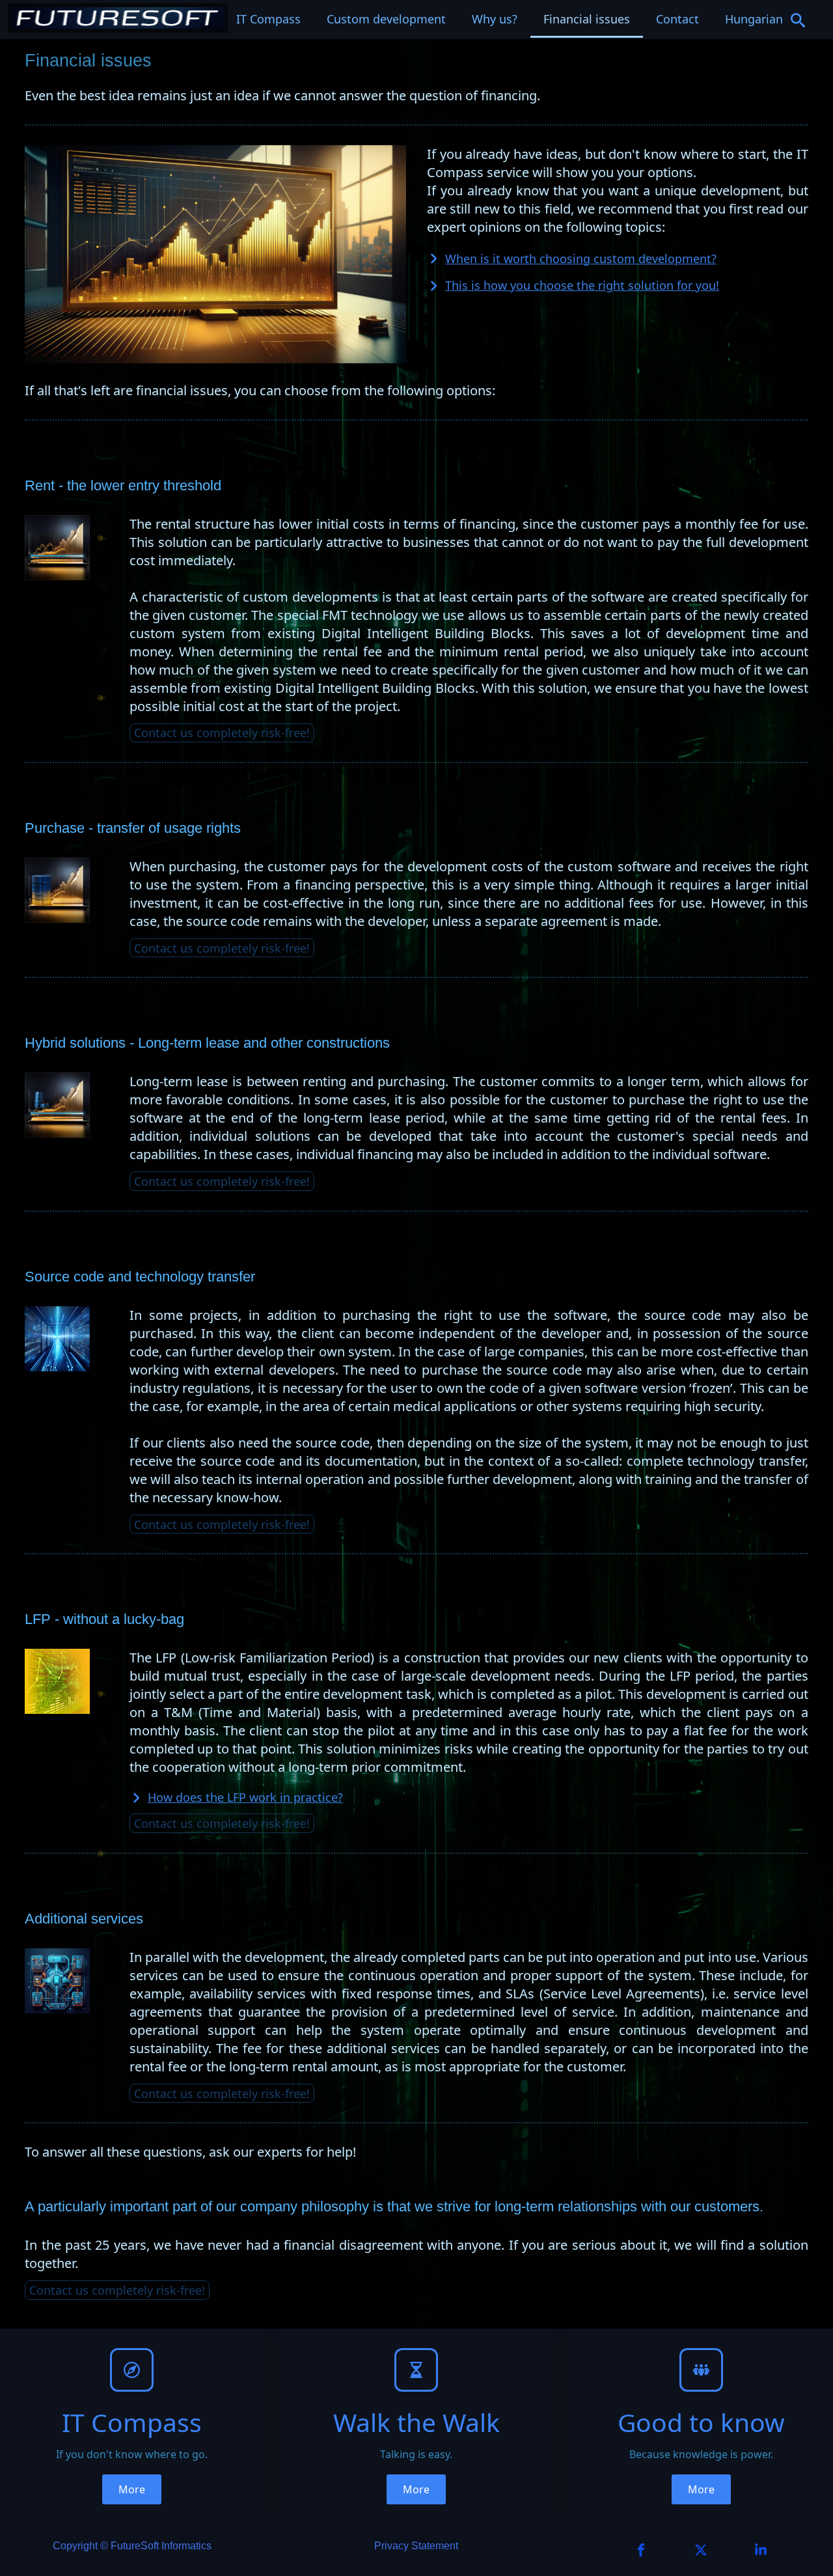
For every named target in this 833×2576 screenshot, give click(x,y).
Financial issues (587, 19)
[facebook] (641, 2550)
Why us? (495, 19)
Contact (677, 19)
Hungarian (754, 19)
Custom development (386, 19)
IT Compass (268, 19)
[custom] (701, 2550)
